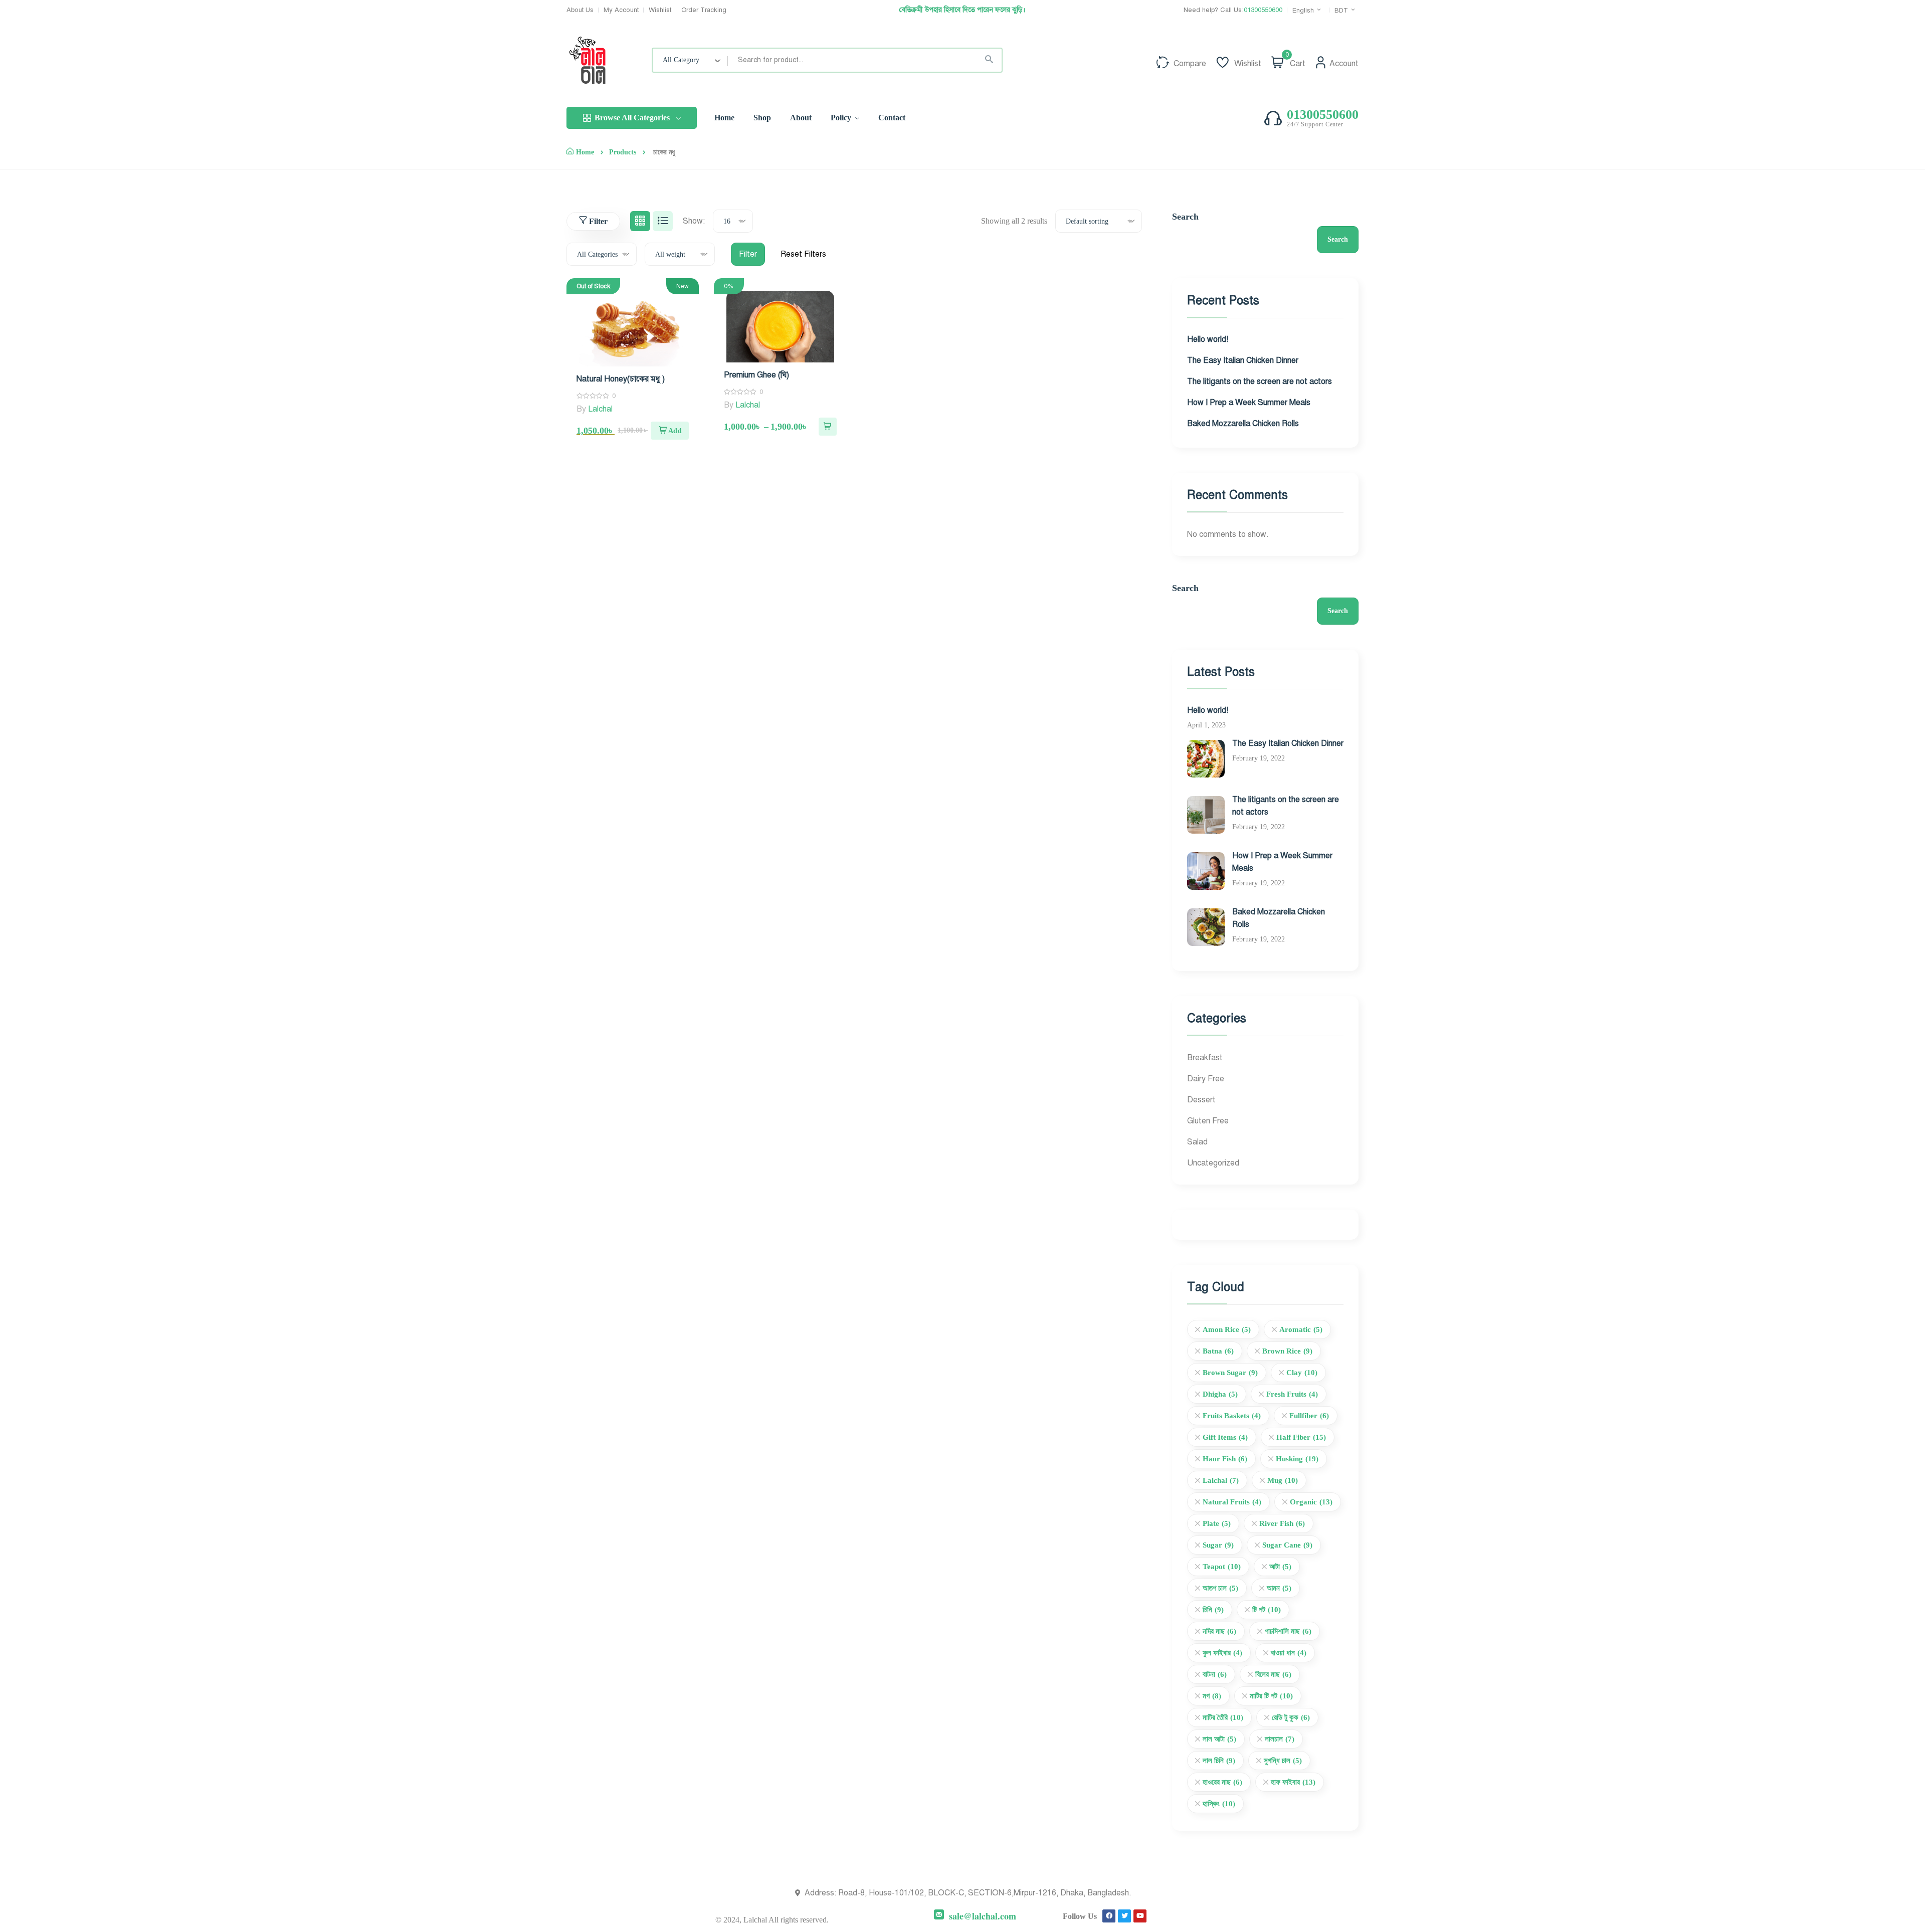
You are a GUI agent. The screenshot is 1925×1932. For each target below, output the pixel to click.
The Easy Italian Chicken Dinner (1243, 360)
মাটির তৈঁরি (1223, 1717)
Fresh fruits (1292, 1394)
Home (585, 152)
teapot (1222, 1567)
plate (1217, 1523)
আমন (1279, 1588)
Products (623, 152)
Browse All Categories (632, 118)
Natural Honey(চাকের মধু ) (621, 379)
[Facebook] (1109, 1916)
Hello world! (1208, 339)
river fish (1282, 1523)
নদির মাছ (1219, 1631)
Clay (1302, 1373)
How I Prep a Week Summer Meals (1249, 403)
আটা (1280, 1567)
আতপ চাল (1220, 1588)
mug (1283, 1480)
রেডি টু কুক (1291, 1717)
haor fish (1225, 1459)
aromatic (1301, 1329)
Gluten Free (1208, 1121)
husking (1297, 1459)
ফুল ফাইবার (1222, 1653)
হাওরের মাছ (1222, 1782)
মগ (1212, 1696)
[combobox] (690, 60)
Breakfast (1205, 1058)
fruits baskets (1232, 1416)
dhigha (1220, 1394)
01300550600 (1263, 10)
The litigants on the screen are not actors (1260, 381)
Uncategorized (1213, 1163)
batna (1218, 1351)
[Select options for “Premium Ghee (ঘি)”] (828, 427)
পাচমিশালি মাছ (1288, 1631)
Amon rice (1227, 1329)
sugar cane (1287, 1545)
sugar (1218, 1545)
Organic (1311, 1502)
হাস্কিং (1219, 1804)
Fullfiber (1309, 1416)
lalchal (1221, 1480)
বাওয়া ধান (1289, 1653)
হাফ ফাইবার (1293, 1782)
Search (1185, 217)
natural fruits (1232, 1502)
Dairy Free (1206, 1079)
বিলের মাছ (1273, 1674)
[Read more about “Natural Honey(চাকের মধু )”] (670, 431)
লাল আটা (1219, 1739)
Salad (1197, 1142)
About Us (580, 10)
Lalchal (600, 409)
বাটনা (1215, 1674)
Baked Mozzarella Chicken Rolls (1243, 424)
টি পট (1267, 1610)
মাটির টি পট (1271, 1696)
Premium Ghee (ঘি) (756, 375)
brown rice (1287, 1351)
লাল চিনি (1219, 1761)
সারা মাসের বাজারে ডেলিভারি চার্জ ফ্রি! (962, 10)
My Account (621, 10)
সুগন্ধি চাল (1283, 1761)
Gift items (1225, 1437)
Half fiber (1301, 1437)
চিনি (1213, 1610)
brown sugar (1230, 1373)
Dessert (1201, 1100)
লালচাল (1280, 1739)
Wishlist (660, 10)
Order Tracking (704, 10)
